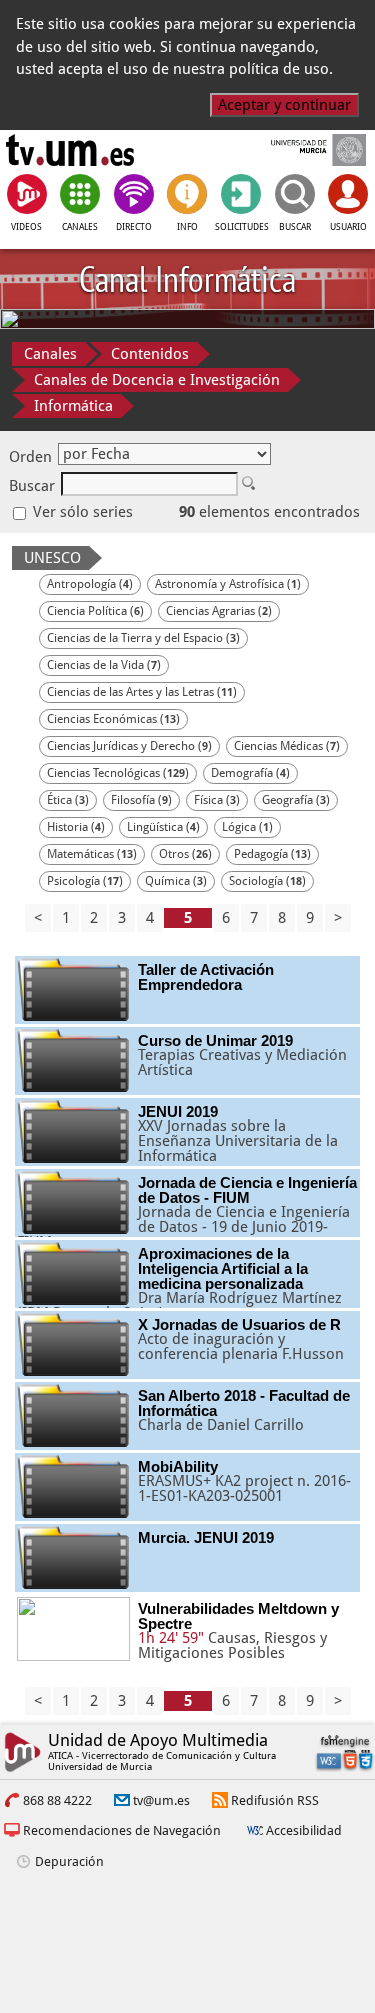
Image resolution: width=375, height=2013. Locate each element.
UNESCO (52, 558)
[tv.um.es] (70, 150)
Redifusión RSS (275, 1800)
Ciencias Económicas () (113, 719)
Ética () (68, 800)
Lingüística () (163, 827)
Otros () (185, 854)
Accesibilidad (304, 1830)
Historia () (76, 827)
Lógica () (247, 827)
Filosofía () (141, 800)
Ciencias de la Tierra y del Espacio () (143, 638)
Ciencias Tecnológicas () (118, 773)
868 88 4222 (57, 1800)
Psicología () (85, 881)
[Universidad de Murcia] (304, 150)
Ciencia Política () (95, 611)
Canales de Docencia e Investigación (157, 380)
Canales (50, 354)
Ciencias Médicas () (287, 746)
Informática (73, 406)
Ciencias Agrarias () (219, 611)
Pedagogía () (272, 854)
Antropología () (90, 584)
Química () (176, 881)
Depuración (69, 1861)
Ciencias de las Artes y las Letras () (142, 692)
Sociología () (267, 881)
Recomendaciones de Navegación (122, 1830)
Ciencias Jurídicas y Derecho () (129, 746)
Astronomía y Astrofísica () (228, 584)
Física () (217, 800)
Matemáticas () (92, 854)
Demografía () (250, 773)
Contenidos (150, 354)
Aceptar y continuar (284, 105)
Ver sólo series (81, 512)
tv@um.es (161, 1800)
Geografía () (296, 800)
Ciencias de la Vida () (104, 665)
